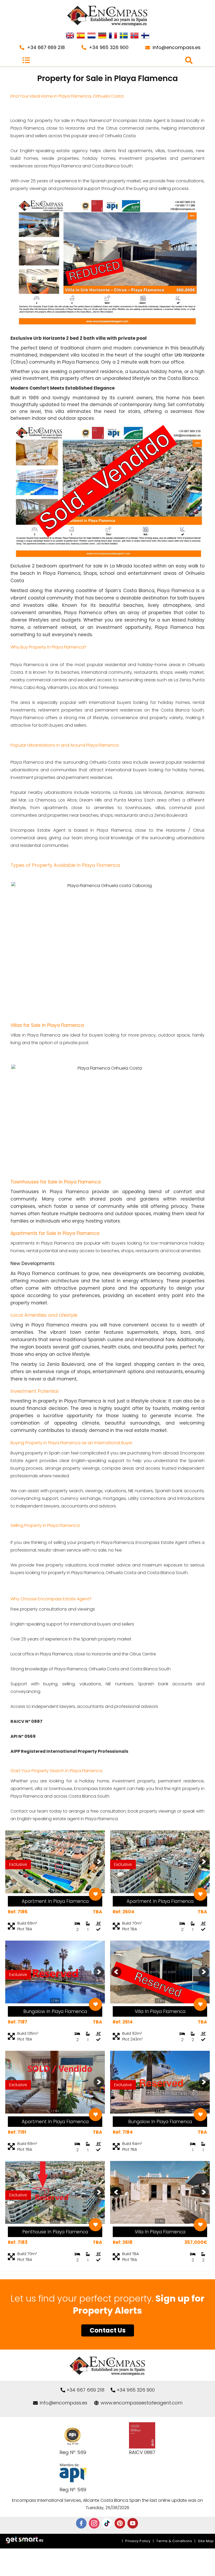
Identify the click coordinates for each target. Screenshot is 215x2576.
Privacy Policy (138, 2541)
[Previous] (116, 1972)
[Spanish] (81, 36)
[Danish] (145, 36)
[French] (113, 36)
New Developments (33, 1263)
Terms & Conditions (174, 2541)
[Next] (99, 1862)
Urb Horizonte (190, 355)
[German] (102, 36)
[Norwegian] (135, 36)
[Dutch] (92, 36)
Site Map (206, 2541)
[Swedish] (124, 36)
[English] (70, 36)
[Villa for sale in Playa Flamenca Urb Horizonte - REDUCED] (107, 331)
